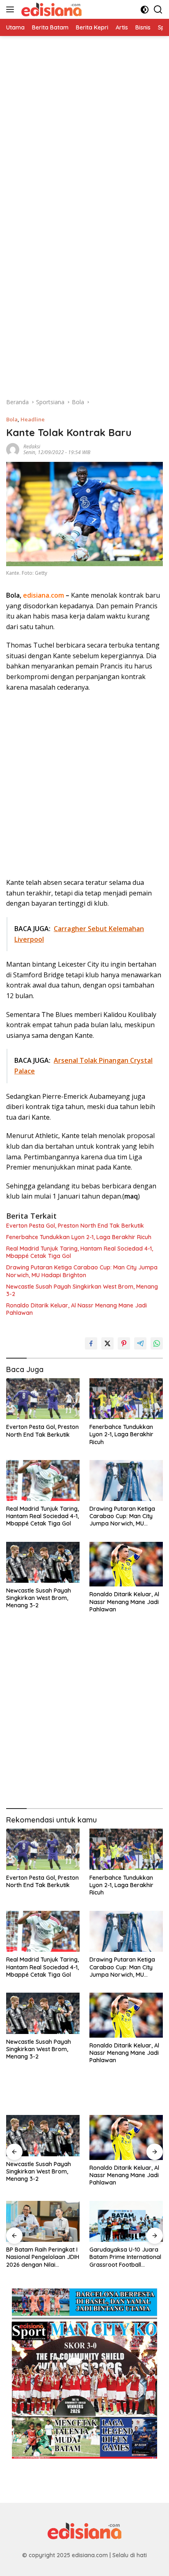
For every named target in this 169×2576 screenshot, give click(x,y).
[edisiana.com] (50, 9)
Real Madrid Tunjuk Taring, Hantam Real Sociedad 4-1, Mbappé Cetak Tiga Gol (80, 1252)
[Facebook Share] (91, 1343)
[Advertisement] (84, 120)
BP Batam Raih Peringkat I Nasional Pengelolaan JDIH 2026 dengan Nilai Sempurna (43, 2257)
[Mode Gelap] (145, 10)
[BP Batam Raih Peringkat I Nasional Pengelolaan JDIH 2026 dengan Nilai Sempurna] (43, 2222)
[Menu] (12, 9)
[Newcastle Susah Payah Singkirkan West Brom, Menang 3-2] (43, 1562)
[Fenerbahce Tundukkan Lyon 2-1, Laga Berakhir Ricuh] (126, 1399)
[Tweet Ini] (107, 1343)
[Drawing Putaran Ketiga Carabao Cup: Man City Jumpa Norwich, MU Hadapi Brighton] (126, 1480)
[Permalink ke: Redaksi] (13, 449)
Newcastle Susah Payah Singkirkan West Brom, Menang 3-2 (82, 1290)
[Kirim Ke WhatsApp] (157, 1343)
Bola (12, 419)
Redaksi (32, 447)
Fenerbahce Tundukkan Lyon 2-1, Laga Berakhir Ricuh (79, 1237)
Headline (33, 419)
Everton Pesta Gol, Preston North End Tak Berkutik (75, 1226)
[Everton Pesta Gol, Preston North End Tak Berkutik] (43, 1399)
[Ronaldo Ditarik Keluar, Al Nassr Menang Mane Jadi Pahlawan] (126, 1564)
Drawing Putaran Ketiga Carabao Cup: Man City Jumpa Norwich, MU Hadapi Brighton (82, 1271)
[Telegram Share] (140, 1343)
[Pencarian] (158, 10)
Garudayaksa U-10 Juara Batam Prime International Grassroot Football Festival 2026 (125, 2257)
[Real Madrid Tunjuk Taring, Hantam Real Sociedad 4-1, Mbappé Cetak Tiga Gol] (43, 1480)
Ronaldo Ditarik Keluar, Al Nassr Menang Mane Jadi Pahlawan (77, 1309)
